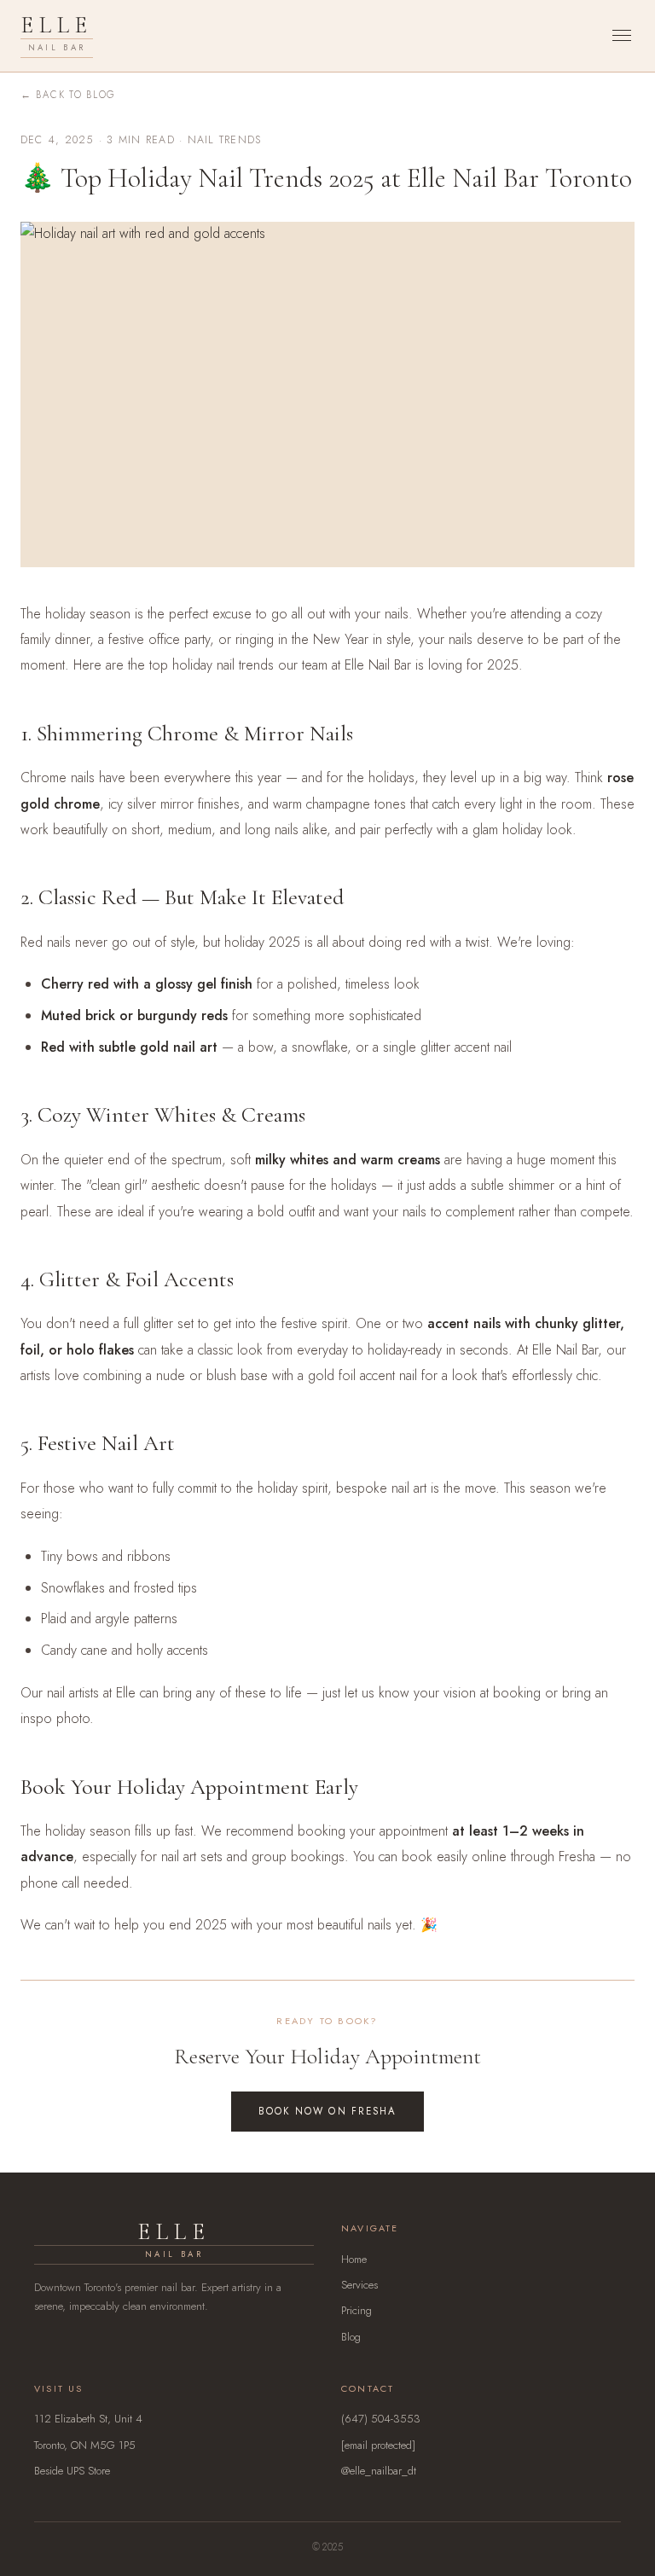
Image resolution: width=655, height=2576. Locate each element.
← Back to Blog (68, 95)
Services (359, 2285)
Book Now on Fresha (327, 2111)
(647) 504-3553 (381, 2419)
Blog (351, 2337)
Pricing (356, 2310)
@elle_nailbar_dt (379, 2471)
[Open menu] (622, 35)
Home (354, 2259)
